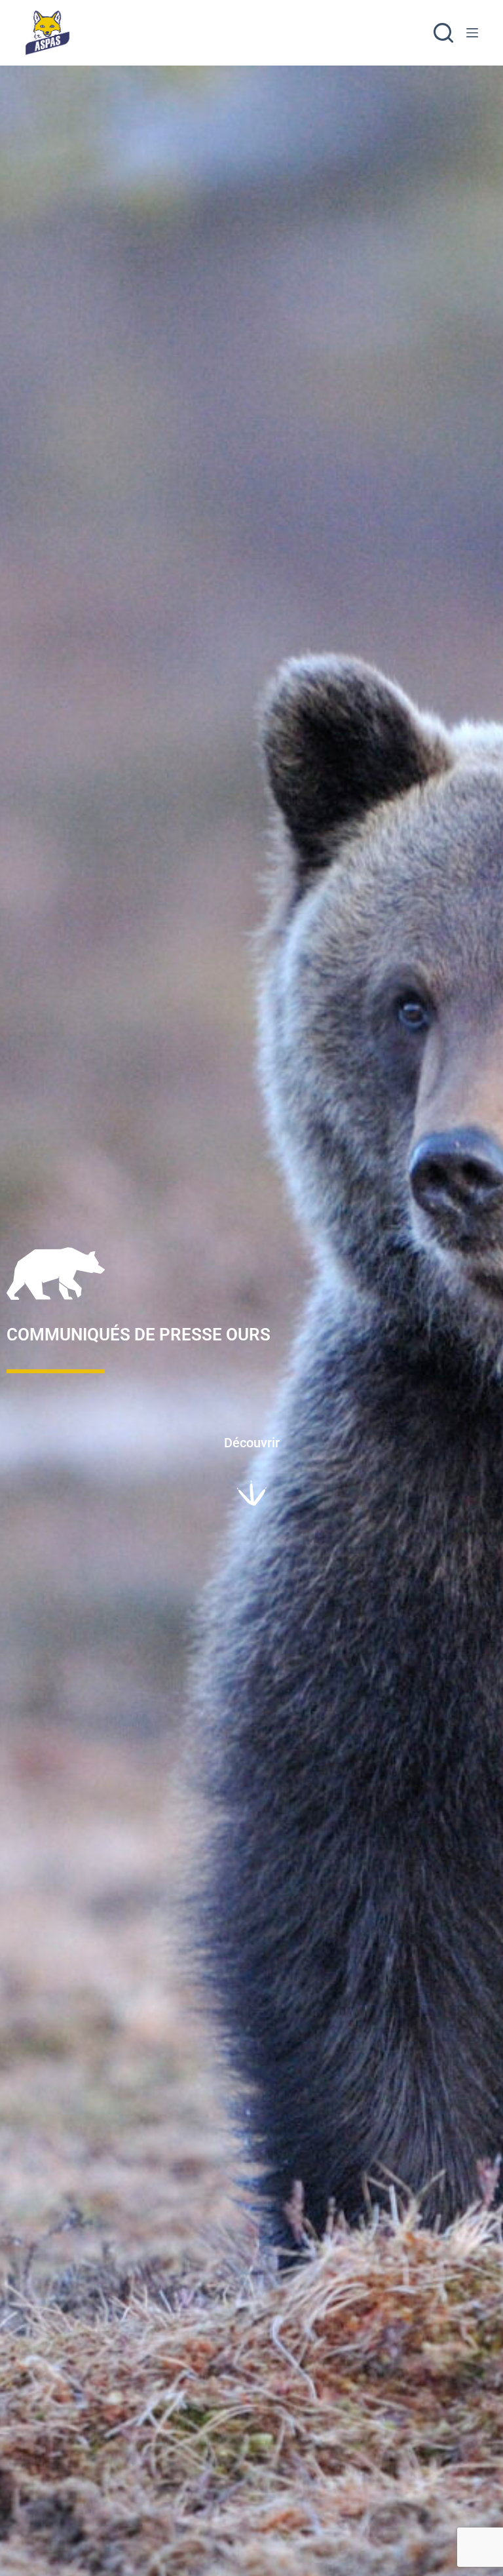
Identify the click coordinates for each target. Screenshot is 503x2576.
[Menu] (472, 33)
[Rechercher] (443, 33)
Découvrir (252, 1443)
